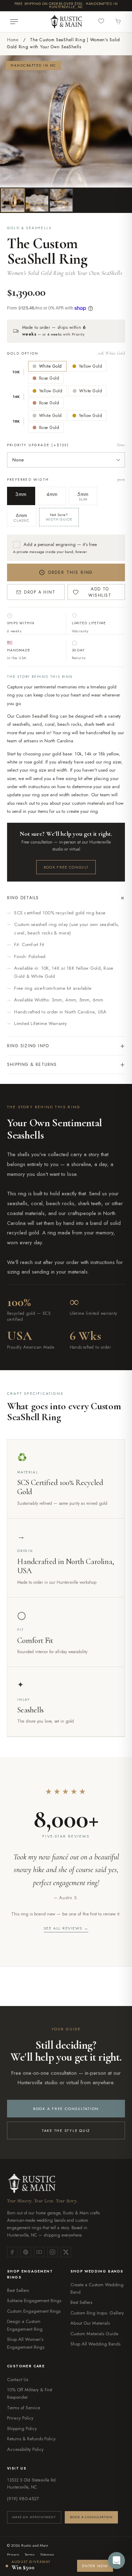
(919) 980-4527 (23, 2499)
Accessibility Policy (25, 2449)
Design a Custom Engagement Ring (25, 2325)
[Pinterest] (26, 2252)
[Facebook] (12, 2252)
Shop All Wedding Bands (95, 2344)
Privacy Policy (20, 2418)
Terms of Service (24, 2408)
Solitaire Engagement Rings (34, 2301)
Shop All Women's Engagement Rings (26, 2343)
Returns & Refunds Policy (31, 2439)
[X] (66, 2252)
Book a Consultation (91, 2517)
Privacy (13, 2554)
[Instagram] (52, 2252)
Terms (30, 2554)
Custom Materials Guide (94, 2334)
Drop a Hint (40, 592)
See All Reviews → (66, 1928)
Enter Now (95, 2566)
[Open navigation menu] (14, 22)
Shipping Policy (22, 2428)
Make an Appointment (34, 2517)
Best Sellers (18, 2290)
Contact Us (18, 2379)
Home (13, 40)
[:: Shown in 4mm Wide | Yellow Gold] (13, 200)
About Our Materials (90, 2323)
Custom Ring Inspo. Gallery (97, 2313)
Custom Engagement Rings (34, 2311)
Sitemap (47, 2554)
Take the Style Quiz (66, 2130)
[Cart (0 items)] (118, 22)
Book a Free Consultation (66, 2109)
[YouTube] (39, 2252)
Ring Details (66, 898)
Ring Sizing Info (66, 1046)
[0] (102, 21)
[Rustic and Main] (66, 22)
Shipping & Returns (66, 1064)
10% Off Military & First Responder (30, 2393)
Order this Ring (71, 572)
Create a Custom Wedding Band (97, 2288)
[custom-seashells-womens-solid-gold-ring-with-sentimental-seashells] (37, 200)
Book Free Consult (66, 867)
